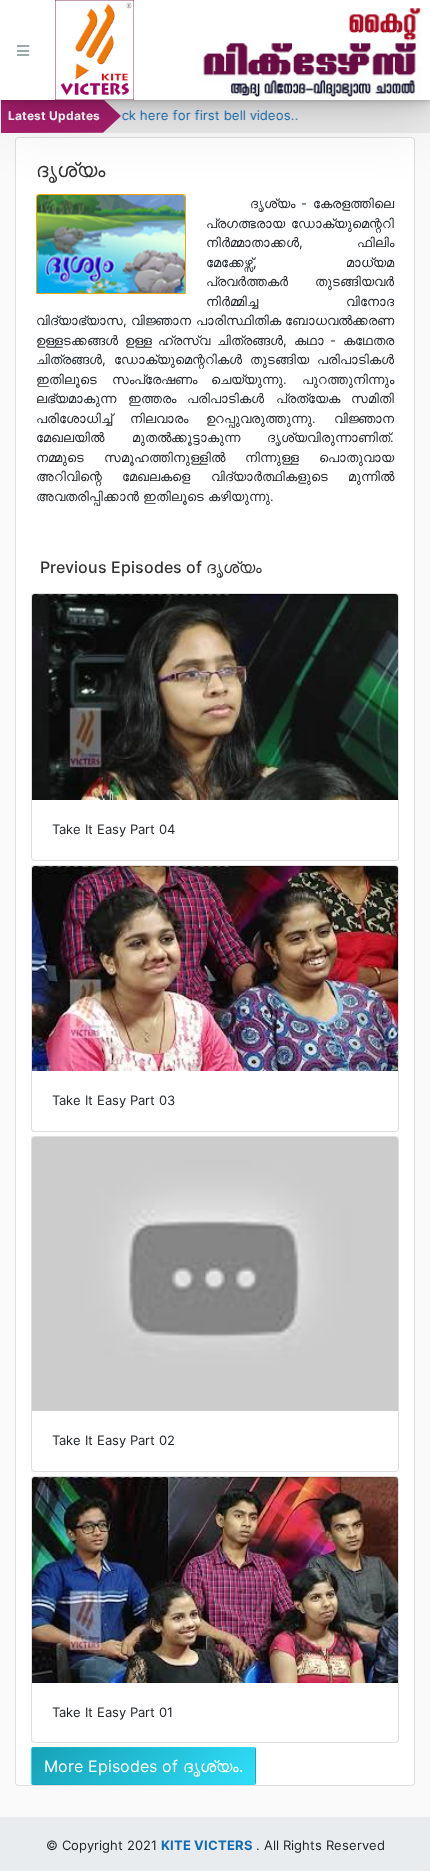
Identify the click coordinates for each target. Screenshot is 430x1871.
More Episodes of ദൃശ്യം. (143, 1766)
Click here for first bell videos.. (182, 115)
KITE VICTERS (207, 1845)
